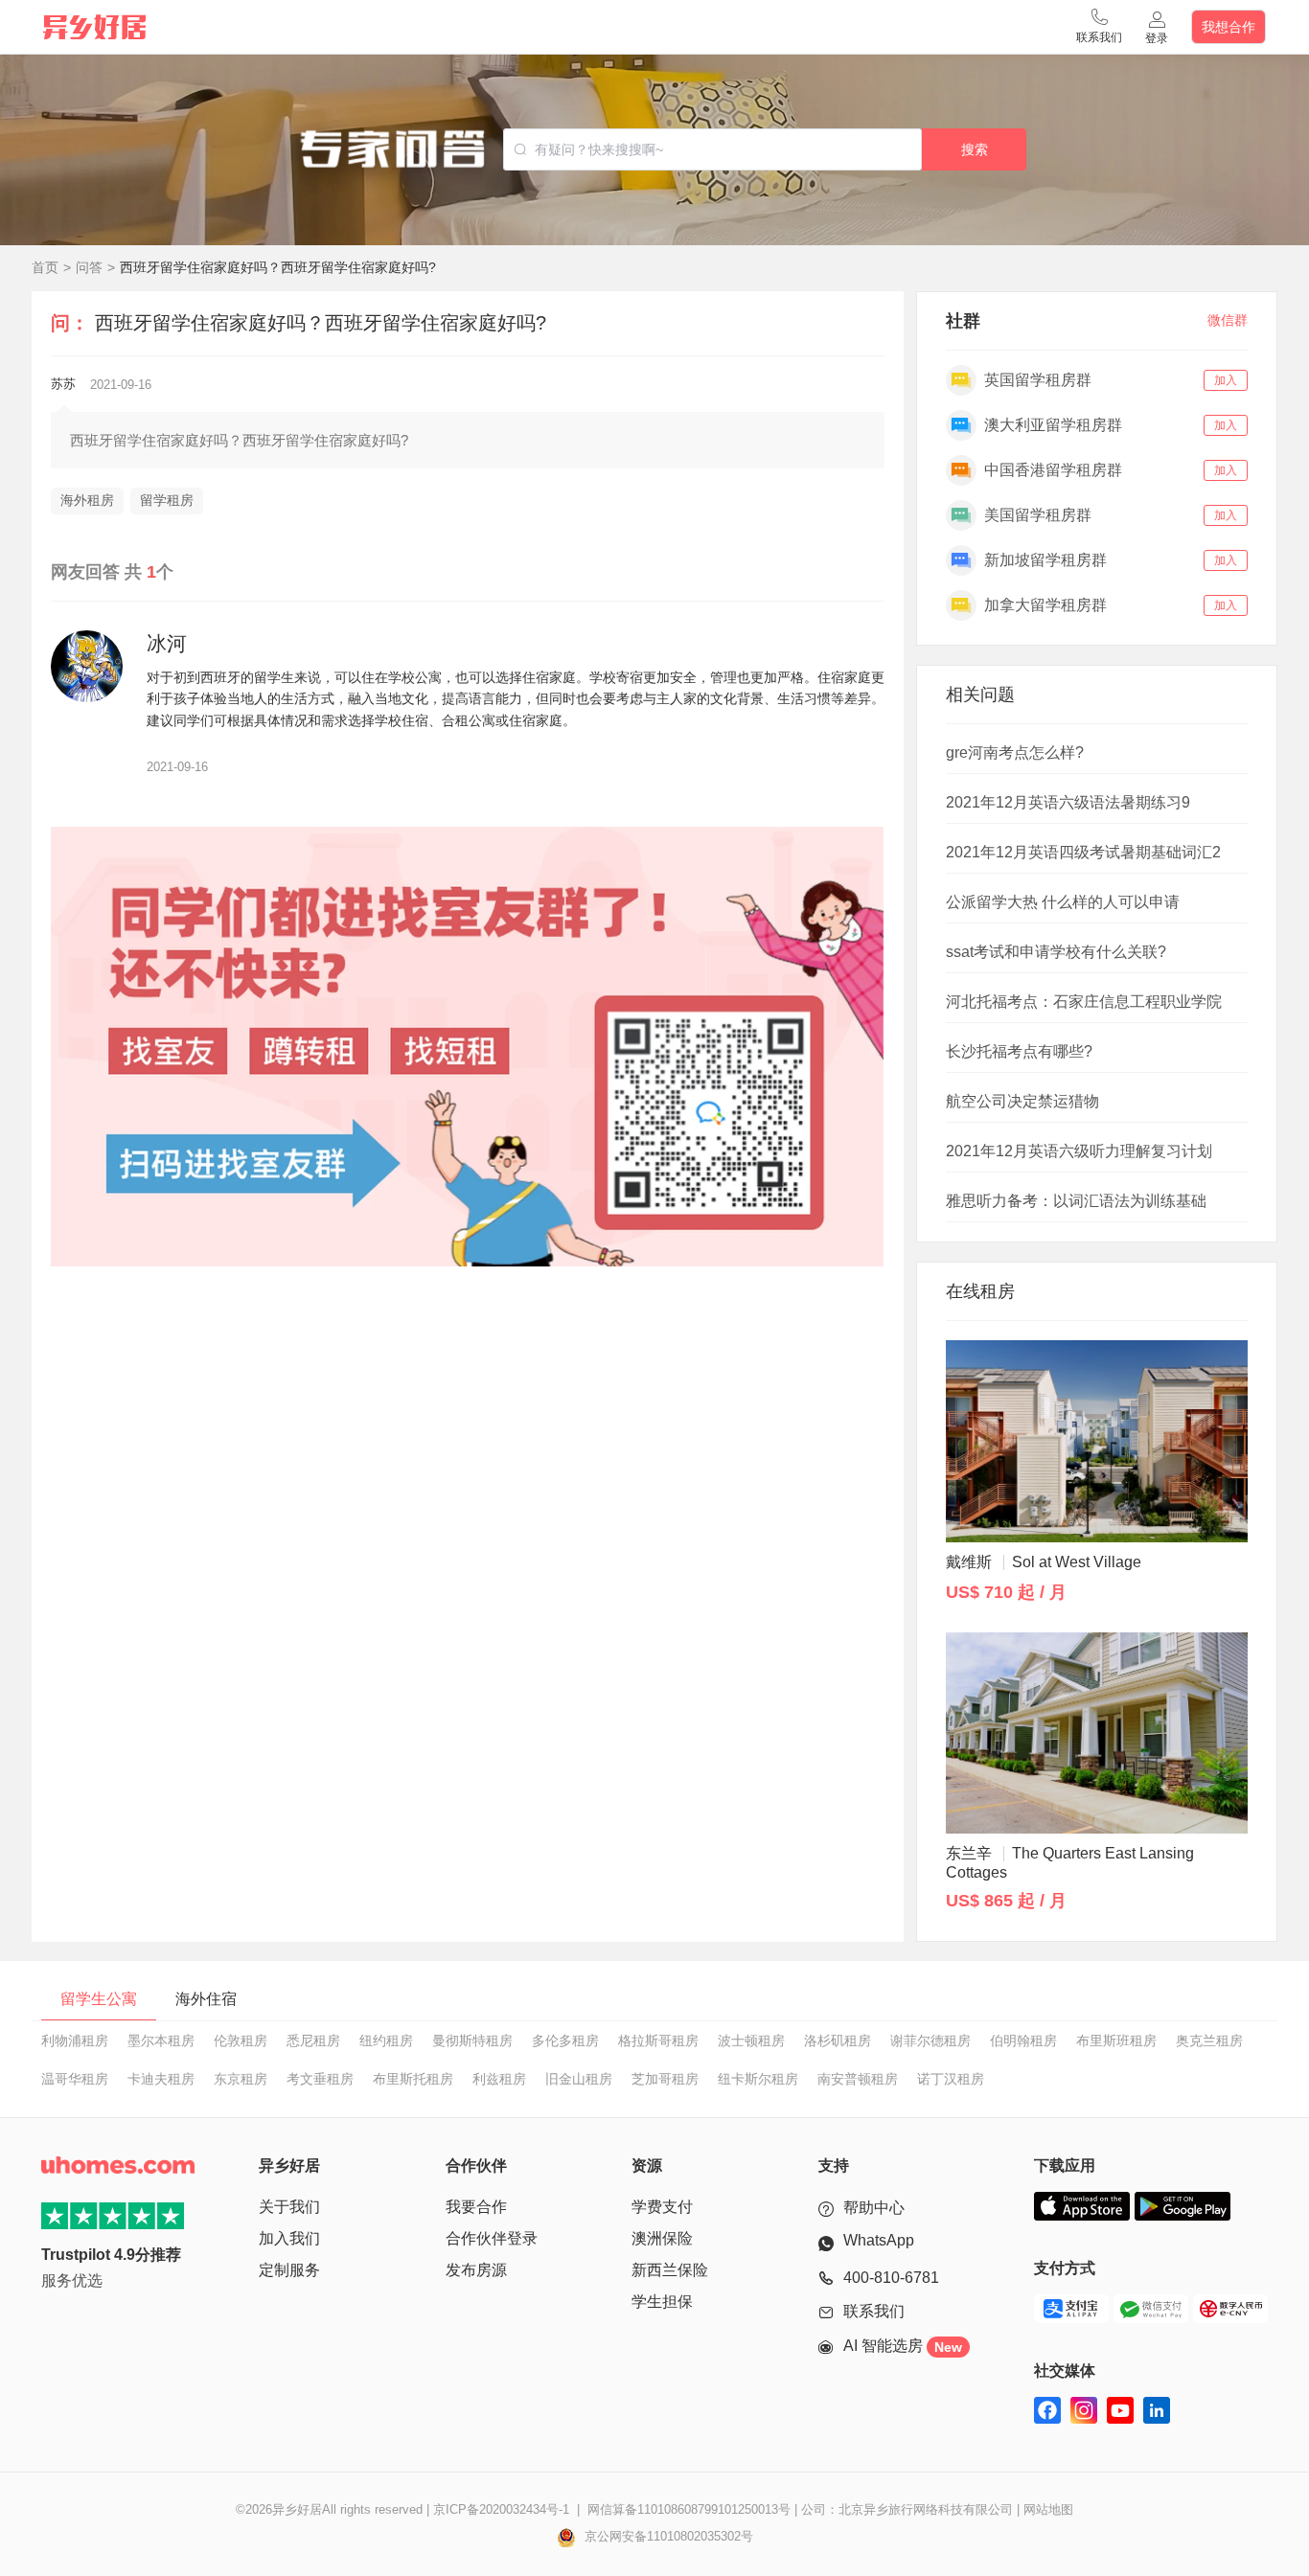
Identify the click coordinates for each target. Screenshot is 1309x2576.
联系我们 (874, 2311)
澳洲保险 (662, 2238)
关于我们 (289, 2207)
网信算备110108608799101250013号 (689, 2509)
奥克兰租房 (1209, 2040)
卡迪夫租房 (161, 2079)
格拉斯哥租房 (658, 2040)
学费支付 (662, 2207)
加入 (1226, 380)
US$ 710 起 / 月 (1006, 1592)
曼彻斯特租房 (472, 2040)
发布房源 (476, 2270)
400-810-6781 (891, 2278)
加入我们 (289, 2238)
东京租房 (241, 2079)
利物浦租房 (75, 2040)
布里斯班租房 (1116, 2040)
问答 (89, 267)
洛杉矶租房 (838, 2040)
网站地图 (1048, 2509)
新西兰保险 (670, 2270)
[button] (1099, 27)
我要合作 (476, 2207)
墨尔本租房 (161, 2040)
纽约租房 (386, 2040)
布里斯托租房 (413, 2079)
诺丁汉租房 (951, 2079)
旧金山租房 (579, 2079)
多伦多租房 (565, 2040)
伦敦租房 (241, 2040)
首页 (45, 267)
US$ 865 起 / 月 (1006, 1901)
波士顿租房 (751, 2040)
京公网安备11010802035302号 (667, 2536)
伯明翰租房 (1023, 2040)
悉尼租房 (313, 2040)
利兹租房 (499, 2079)
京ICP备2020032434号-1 (501, 2509)
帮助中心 (874, 2208)
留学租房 (167, 500)
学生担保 (662, 2302)
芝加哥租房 (665, 2079)
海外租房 (87, 500)
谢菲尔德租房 (930, 2040)
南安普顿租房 (858, 2079)
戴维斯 (1044, 1562)
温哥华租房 (75, 2079)
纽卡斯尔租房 (758, 2079)
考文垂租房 (320, 2079)
